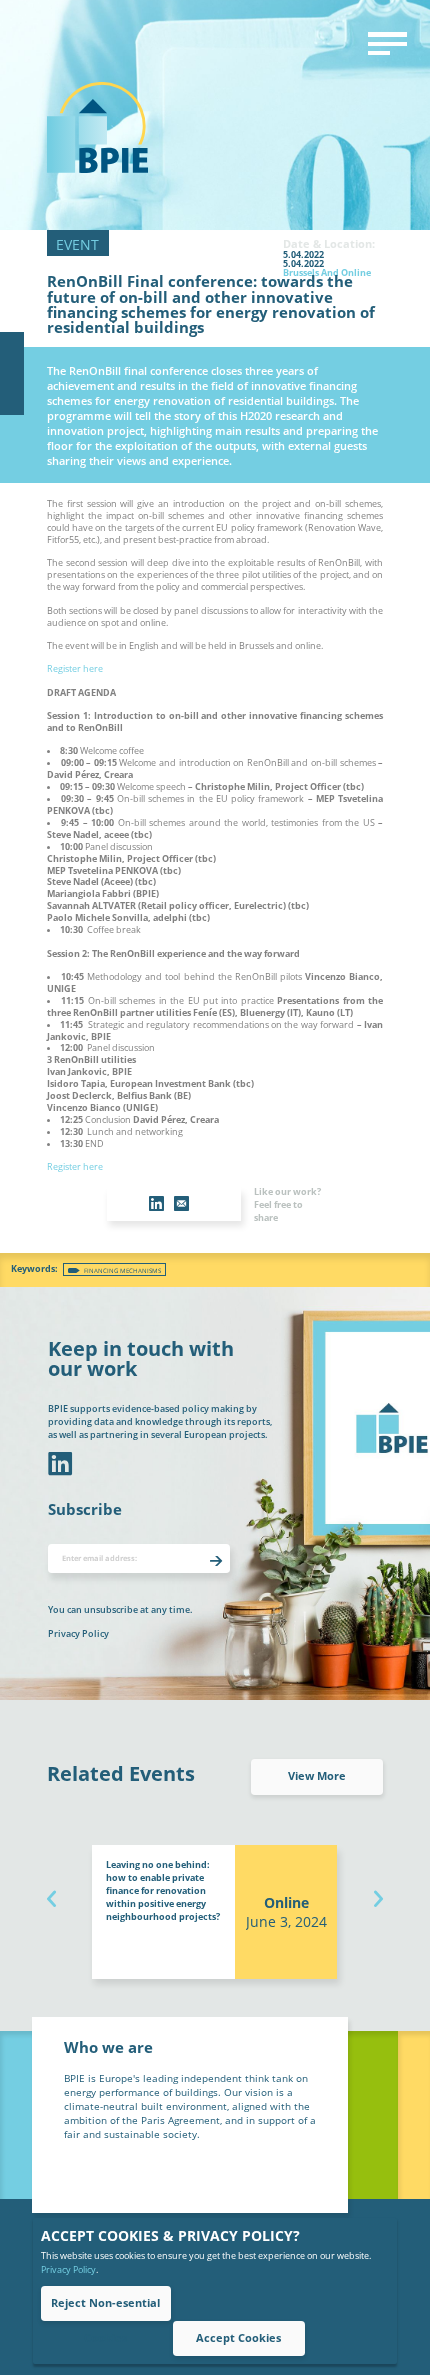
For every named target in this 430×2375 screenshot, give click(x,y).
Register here (75, 668)
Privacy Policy (68, 2269)
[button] (52, 1896)
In (59, 1464)
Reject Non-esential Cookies (105, 2308)
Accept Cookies (238, 2338)
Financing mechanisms (122, 1270)
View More (317, 1776)
